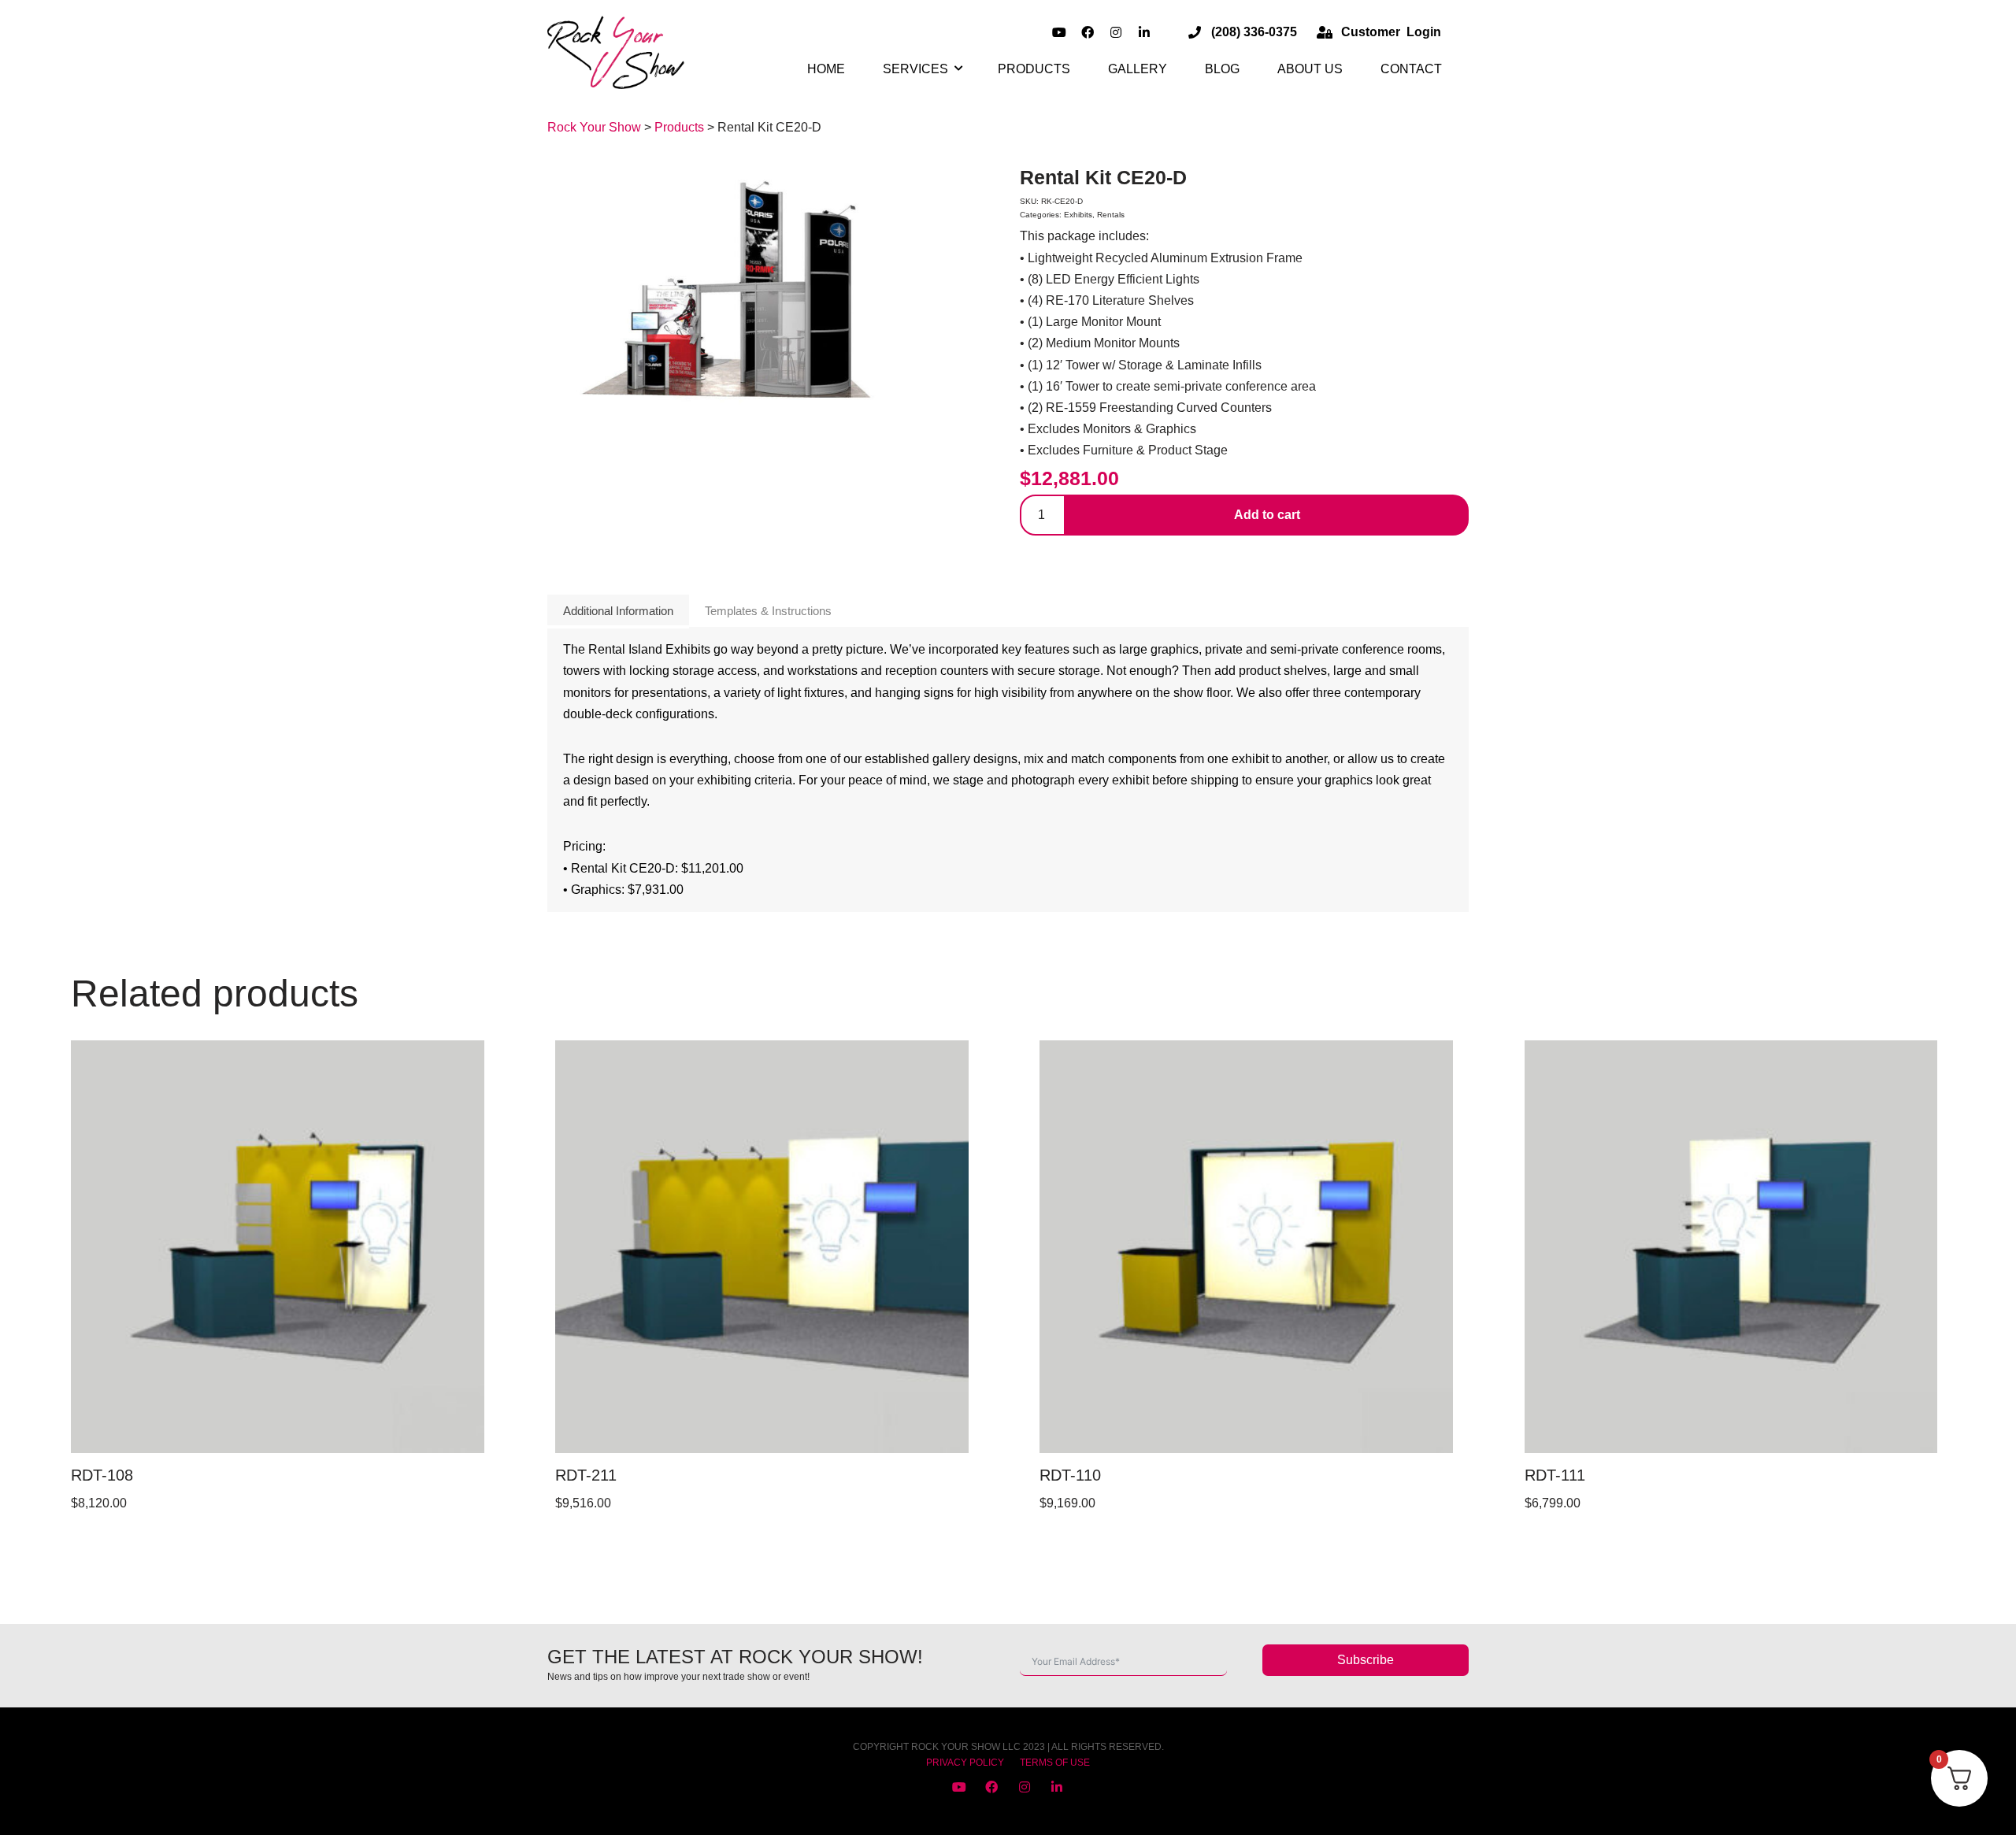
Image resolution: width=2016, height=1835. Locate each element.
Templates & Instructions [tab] (768, 611)
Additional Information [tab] (618, 611)
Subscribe (1366, 1660)
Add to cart (1267, 515)
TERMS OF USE (1055, 1763)
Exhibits (1078, 215)
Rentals (1111, 215)
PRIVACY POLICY (965, 1763)
